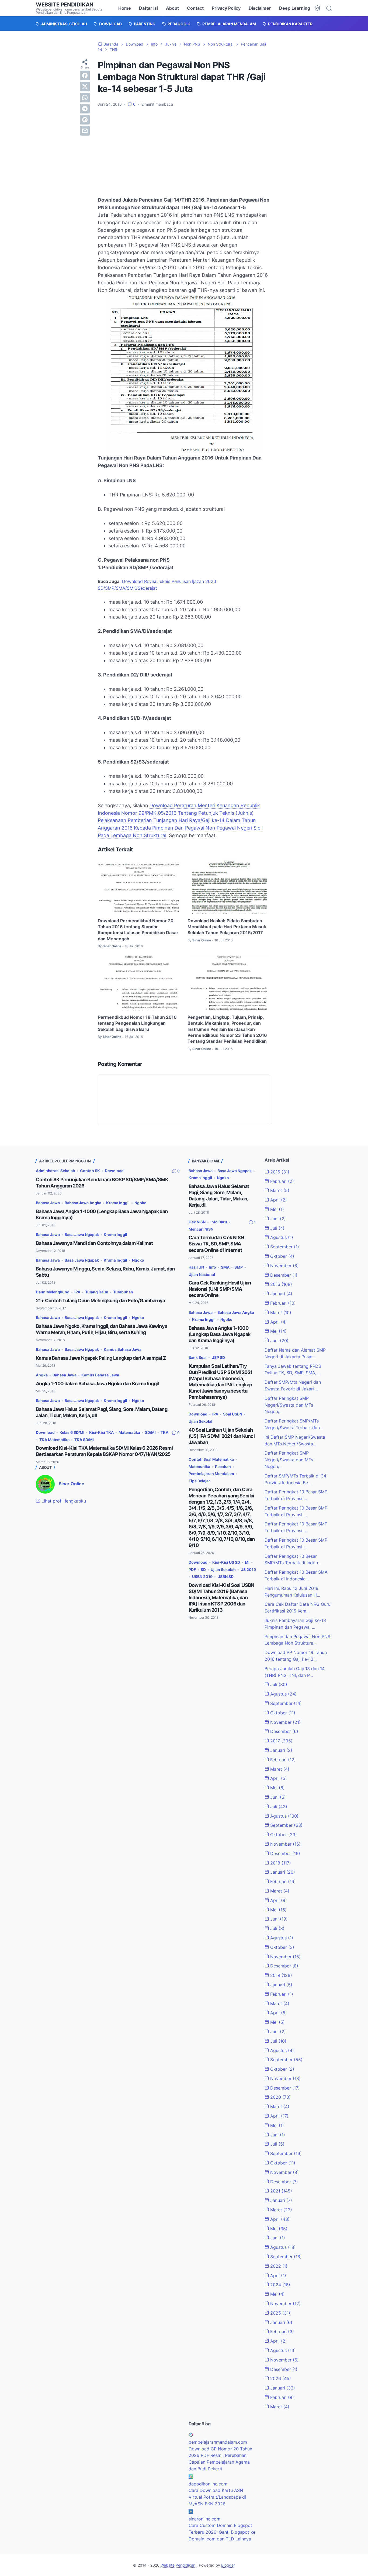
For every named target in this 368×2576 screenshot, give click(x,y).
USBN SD (225, 1577)
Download (114, 1171)
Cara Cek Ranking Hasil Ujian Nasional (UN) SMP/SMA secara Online (220, 1289)
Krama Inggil (118, 1203)
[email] (85, 131)
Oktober (282, 1256)
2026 (280, 2378)
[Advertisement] (184, 152)
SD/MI (150, 1432)
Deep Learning (295, 8)
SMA (225, 1267)
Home (125, 8)
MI (247, 1562)
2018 (280, 1863)
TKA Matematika (54, 1440)
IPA (77, 1292)
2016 (280, 1284)
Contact (195, 8)
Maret (279, 1190)
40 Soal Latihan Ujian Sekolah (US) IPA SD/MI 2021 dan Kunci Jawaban (222, 1436)
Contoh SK (90, 1171)
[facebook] (85, 75)
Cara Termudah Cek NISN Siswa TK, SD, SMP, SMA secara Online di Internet (216, 1244)
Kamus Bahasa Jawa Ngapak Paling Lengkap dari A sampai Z (101, 1358)
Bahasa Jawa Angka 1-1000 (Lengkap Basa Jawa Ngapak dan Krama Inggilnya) (220, 1334)
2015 (279, 1172)
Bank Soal (198, 1357)
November (284, 1266)
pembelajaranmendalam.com (218, 2442)
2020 (280, 2097)
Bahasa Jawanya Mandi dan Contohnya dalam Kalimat (94, 1243)
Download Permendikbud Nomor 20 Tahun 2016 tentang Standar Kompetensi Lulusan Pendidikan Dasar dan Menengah (138, 930)
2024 (280, 2285)
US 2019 (248, 1570)
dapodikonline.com (208, 2484)
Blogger (228, 2565)
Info (212, 1267)
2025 (280, 2313)
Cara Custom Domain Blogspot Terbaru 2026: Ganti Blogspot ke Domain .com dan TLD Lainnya (222, 2532)
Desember (283, 1275)
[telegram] (85, 109)
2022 (278, 2266)
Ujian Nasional (202, 1274)
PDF (192, 1570)
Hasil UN (196, 1267)
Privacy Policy (226, 8)
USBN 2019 (202, 1577)
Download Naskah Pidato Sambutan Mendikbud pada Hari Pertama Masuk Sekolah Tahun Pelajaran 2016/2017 (227, 927)
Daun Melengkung (53, 1292)
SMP (239, 1267)
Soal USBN (233, 1414)
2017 (281, 1741)
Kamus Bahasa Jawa (123, 1349)
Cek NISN (197, 1222)
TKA (164, 1432)
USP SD (218, 1357)
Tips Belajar (199, 1481)
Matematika (129, 1432)
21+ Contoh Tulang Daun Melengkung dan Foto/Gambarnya (100, 1301)
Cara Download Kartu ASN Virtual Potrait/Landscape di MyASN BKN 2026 (217, 2497)
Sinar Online (72, 1484)
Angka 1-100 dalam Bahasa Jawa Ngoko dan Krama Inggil (97, 1384)
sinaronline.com (204, 2519)
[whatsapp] (85, 98)
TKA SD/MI (84, 1440)
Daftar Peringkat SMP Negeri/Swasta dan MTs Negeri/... (289, 1405)
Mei (276, 1209)
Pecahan (223, 1467)
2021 (280, 2191)
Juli (277, 1228)
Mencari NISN (201, 1229)
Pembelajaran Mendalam (211, 1474)
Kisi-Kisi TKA (101, 1432)
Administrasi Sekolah (55, 1171)
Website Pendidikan (65, 5)
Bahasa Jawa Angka (83, 1203)
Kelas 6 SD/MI (72, 1432)
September (284, 1247)
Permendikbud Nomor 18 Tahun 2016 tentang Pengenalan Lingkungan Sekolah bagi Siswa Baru (137, 1023)
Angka (42, 1375)
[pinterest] (85, 120)
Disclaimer (260, 8)
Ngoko (140, 1203)
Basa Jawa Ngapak (82, 1235)
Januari (281, 1294)
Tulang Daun (97, 1292)
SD (203, 1570)
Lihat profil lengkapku (63, 1501)
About (172, 8)
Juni (277, 1219)
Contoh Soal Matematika (211, 1459)
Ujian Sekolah (201, 1421)
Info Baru (219, 1222)
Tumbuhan (123, 1292)
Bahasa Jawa (48, 1203)
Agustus (281, 1237)
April (278, 1200)
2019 (280, 1975)
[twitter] (85, 87)
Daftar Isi (148, 8)
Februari (281, 1181)
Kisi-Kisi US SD (226, 1562)
